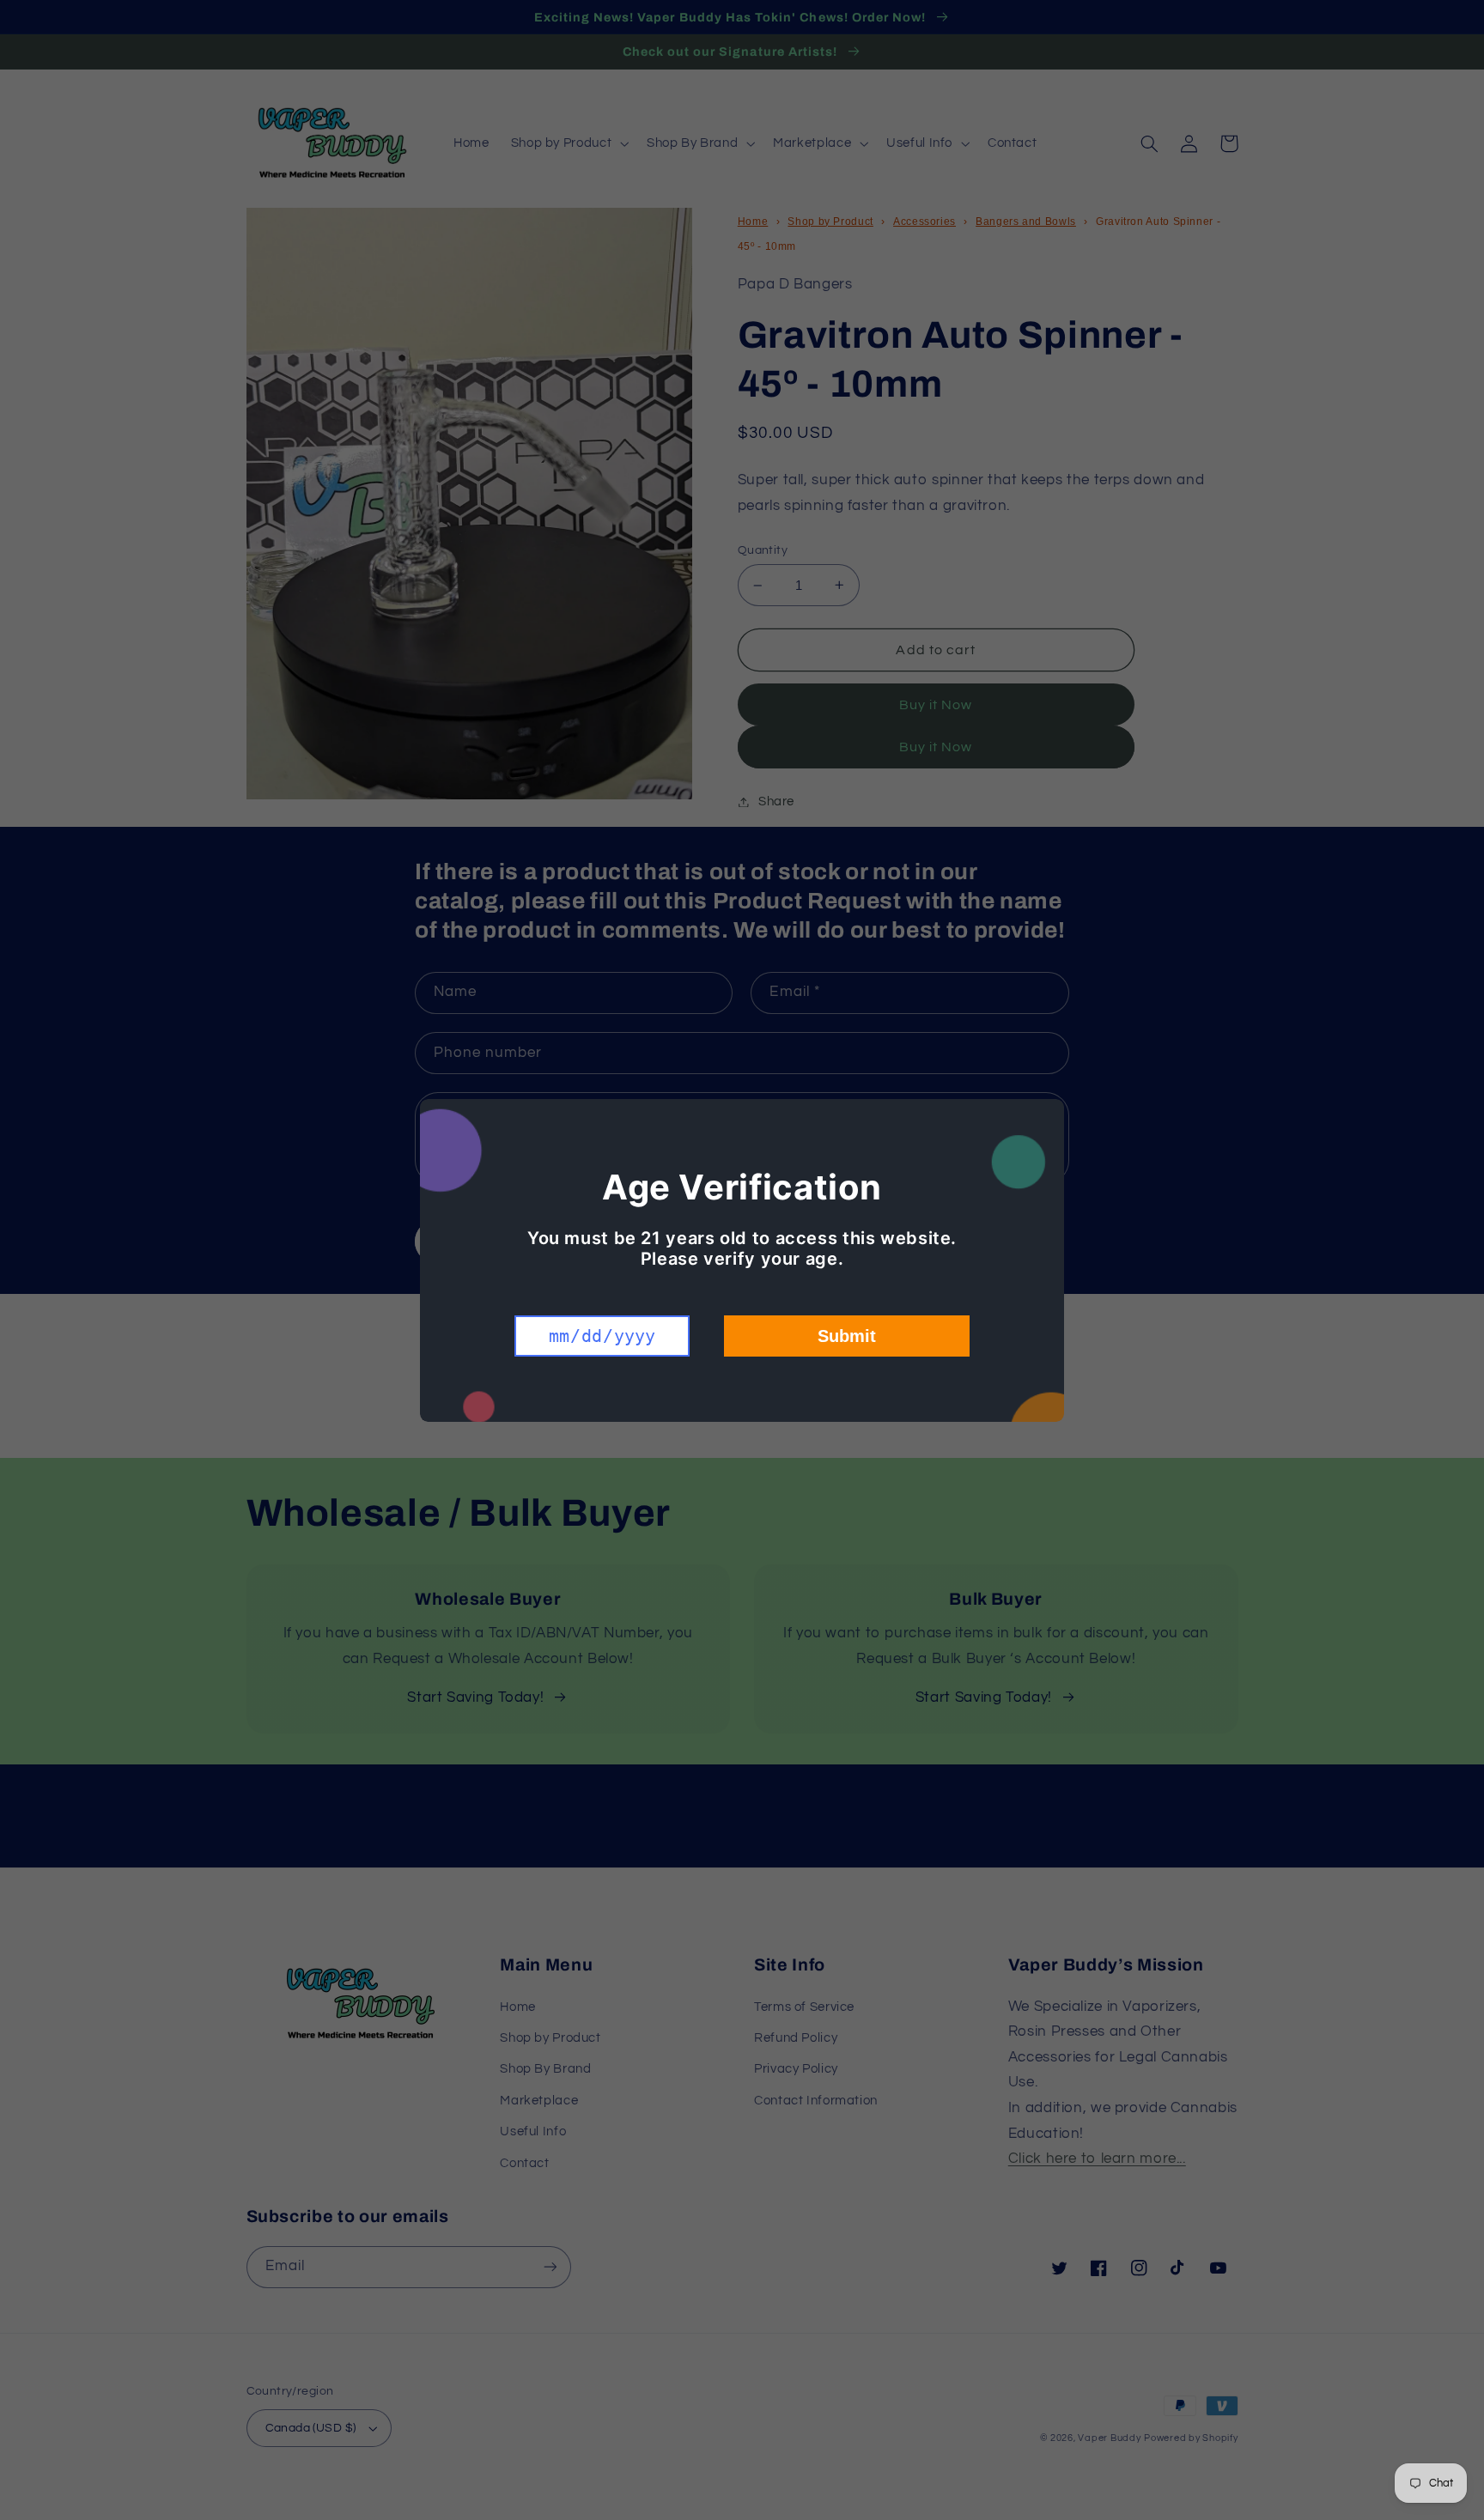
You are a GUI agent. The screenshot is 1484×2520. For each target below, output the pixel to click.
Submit (847, 1336)
